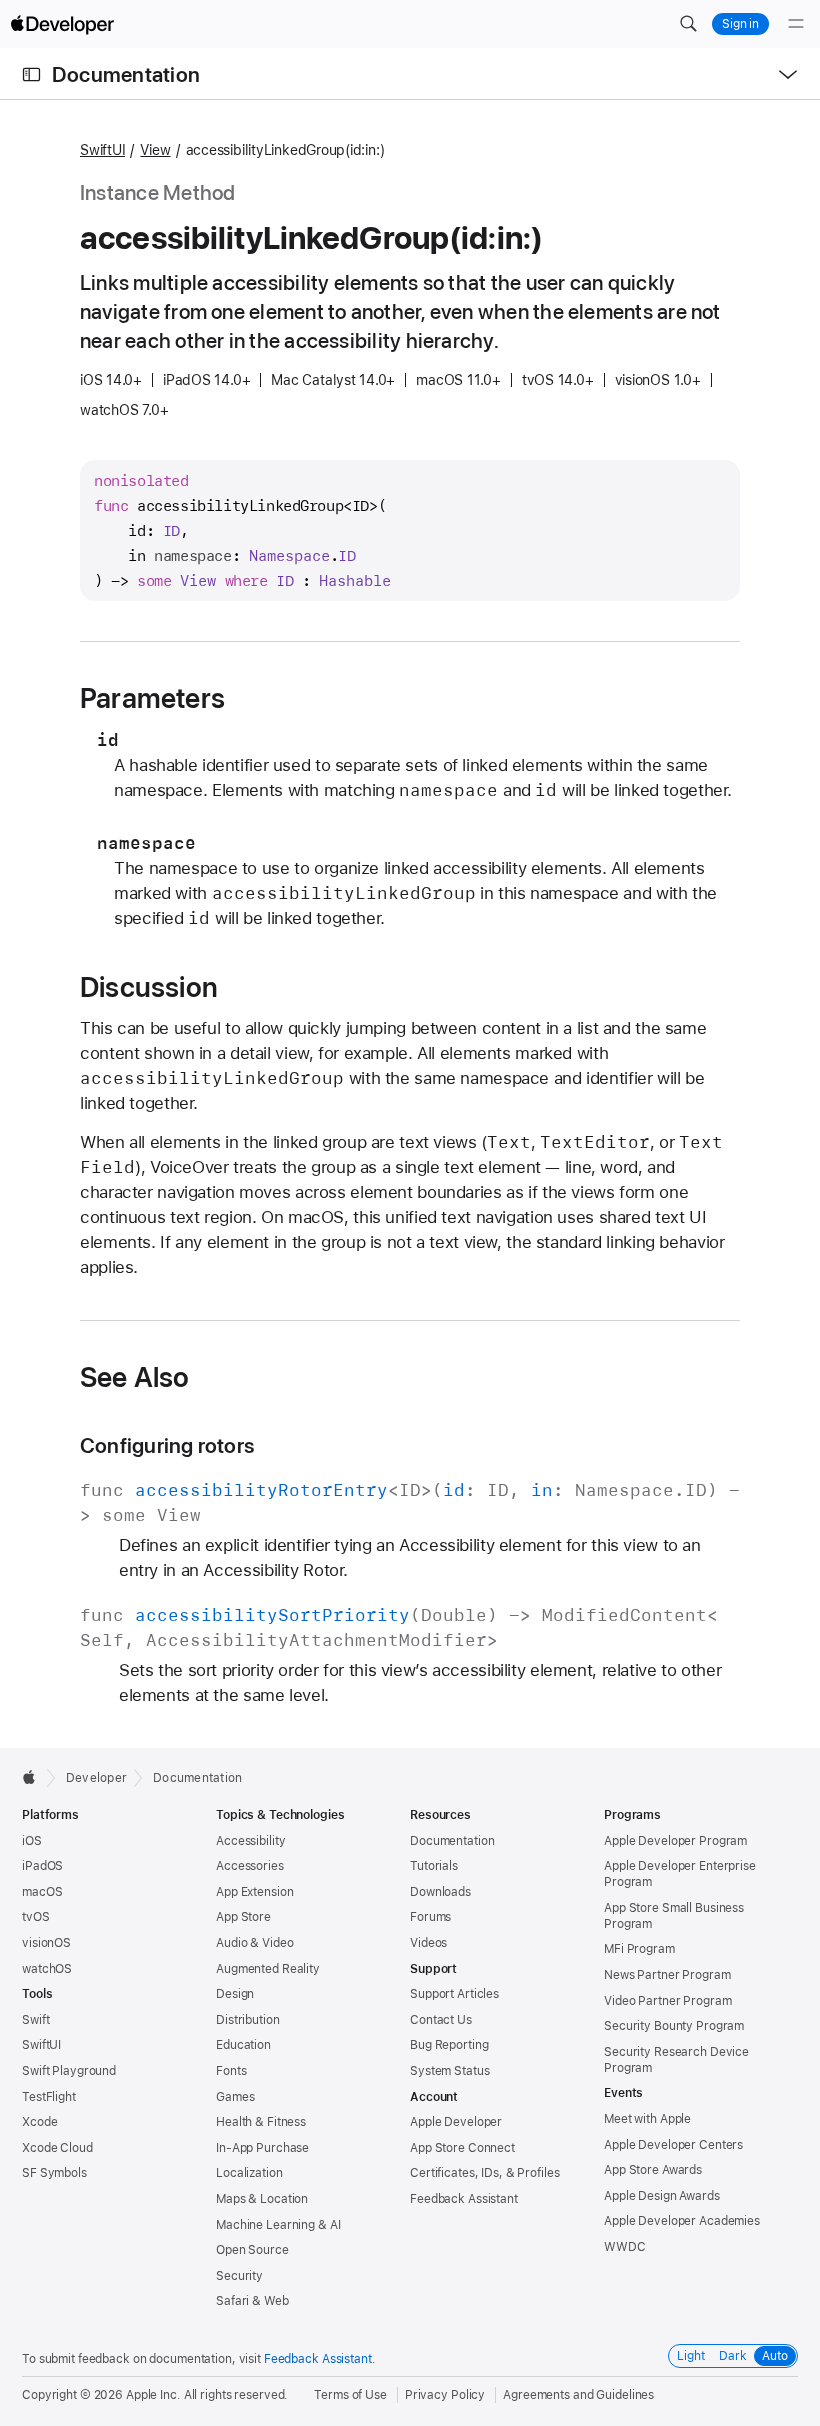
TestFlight (49, 2097)
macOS (42, 1892)
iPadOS (42, 1866)
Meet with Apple (647, 2119)
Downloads (440, 1892)
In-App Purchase (262, 2148)
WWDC (625, 2247)
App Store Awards (653, 2170)
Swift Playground (69, 2071)
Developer (96, 1778)
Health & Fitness (261, 2122)
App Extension (254, 1892)
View (155, 150)
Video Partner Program (667, 2001)
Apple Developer (456, 2122)
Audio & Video (254, 1943)
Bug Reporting (449, 2045)
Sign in (740, 24)
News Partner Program (667, 1975)
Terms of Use (350, 2395)
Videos (428, 1943)
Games (235, 2097)
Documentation (126, 74)
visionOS (46, 1943)
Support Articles (454, 1994)
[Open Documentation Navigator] (31, 74)
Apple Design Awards (662, 2196)
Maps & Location (262, 2199)
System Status (449, 2071)
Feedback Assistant (464, 2199)
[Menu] (796, 24)
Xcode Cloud (57, 2148)
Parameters (152, 698)
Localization (249, 2173)
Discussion (149, 987)
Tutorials (434, 1866)
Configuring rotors (167, 1445)
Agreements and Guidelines (578, 2395)
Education (243, 2045)
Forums (430, 1917)
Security (239, 2276)
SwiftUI (102, 150)
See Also (135, 1377)
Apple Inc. (153, 2395)
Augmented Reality (268, 1969)
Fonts (231, 2071)
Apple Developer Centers (673, 2145)
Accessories (250, 1866)
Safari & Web (252, 2301)
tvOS (36, 1917)
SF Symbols (54, 2173)
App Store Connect (462, 2148)
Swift (35, 2020)
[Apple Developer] (62, 24)
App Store (243, 1917)
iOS (32, 1841)
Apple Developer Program (675, 1841)
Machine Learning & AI (278, 2225)
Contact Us (441, 2020)
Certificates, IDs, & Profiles (485, 2173)
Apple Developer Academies (682, 2221)
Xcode (39, 2122)
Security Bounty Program (674, 2026)
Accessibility (250, 1841)
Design (235, 1994)
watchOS (47, 1969)
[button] (688, 24)
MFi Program (639, 1949)
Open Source (252, 2250)
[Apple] (34, 1777)
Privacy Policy (445, 2395)
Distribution (248, 2020)
